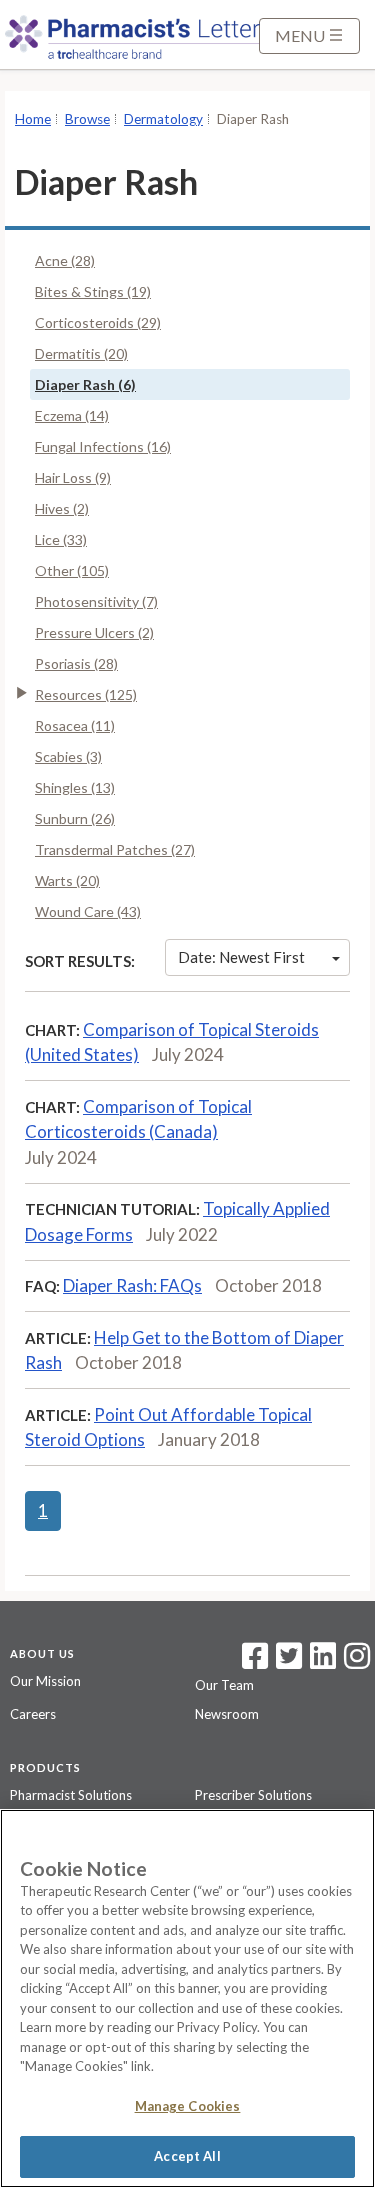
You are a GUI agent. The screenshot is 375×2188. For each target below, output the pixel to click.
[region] (187, 1998)
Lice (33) (61, 539)
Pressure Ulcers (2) (94, 632)
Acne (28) (65, 260)
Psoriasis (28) (76, 663)
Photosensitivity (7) (96, 601)
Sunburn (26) (75, 818)
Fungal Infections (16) (103, 446)
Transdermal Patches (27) (115, 849)
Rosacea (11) (75, 725)
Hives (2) (62, 508)
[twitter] (286, 1662)
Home (33, 119)
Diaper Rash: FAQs (132, 1285)
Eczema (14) (72, 415)
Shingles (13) (75, 787)
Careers (33, 1714)
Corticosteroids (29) (98, 322)
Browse (87, 119)
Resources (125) (86, 694)
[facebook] (255, 1662)
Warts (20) (67, 880)
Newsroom (227, 1714)
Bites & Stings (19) (93, 291)
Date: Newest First (241, 957)
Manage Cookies (188, 2106)
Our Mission (45, 1681)
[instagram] (357, 1662)
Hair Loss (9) (73, 477)
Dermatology (163, 119)
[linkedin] (323, 1662)
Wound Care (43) (88, 911)
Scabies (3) (68, 756)
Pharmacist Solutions (71, 1795)
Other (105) (72, 570)
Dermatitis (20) (81, 353)
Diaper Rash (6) (85, 384)
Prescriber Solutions (253, 1795)
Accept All (187, 2156)
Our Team (224, 1685)
